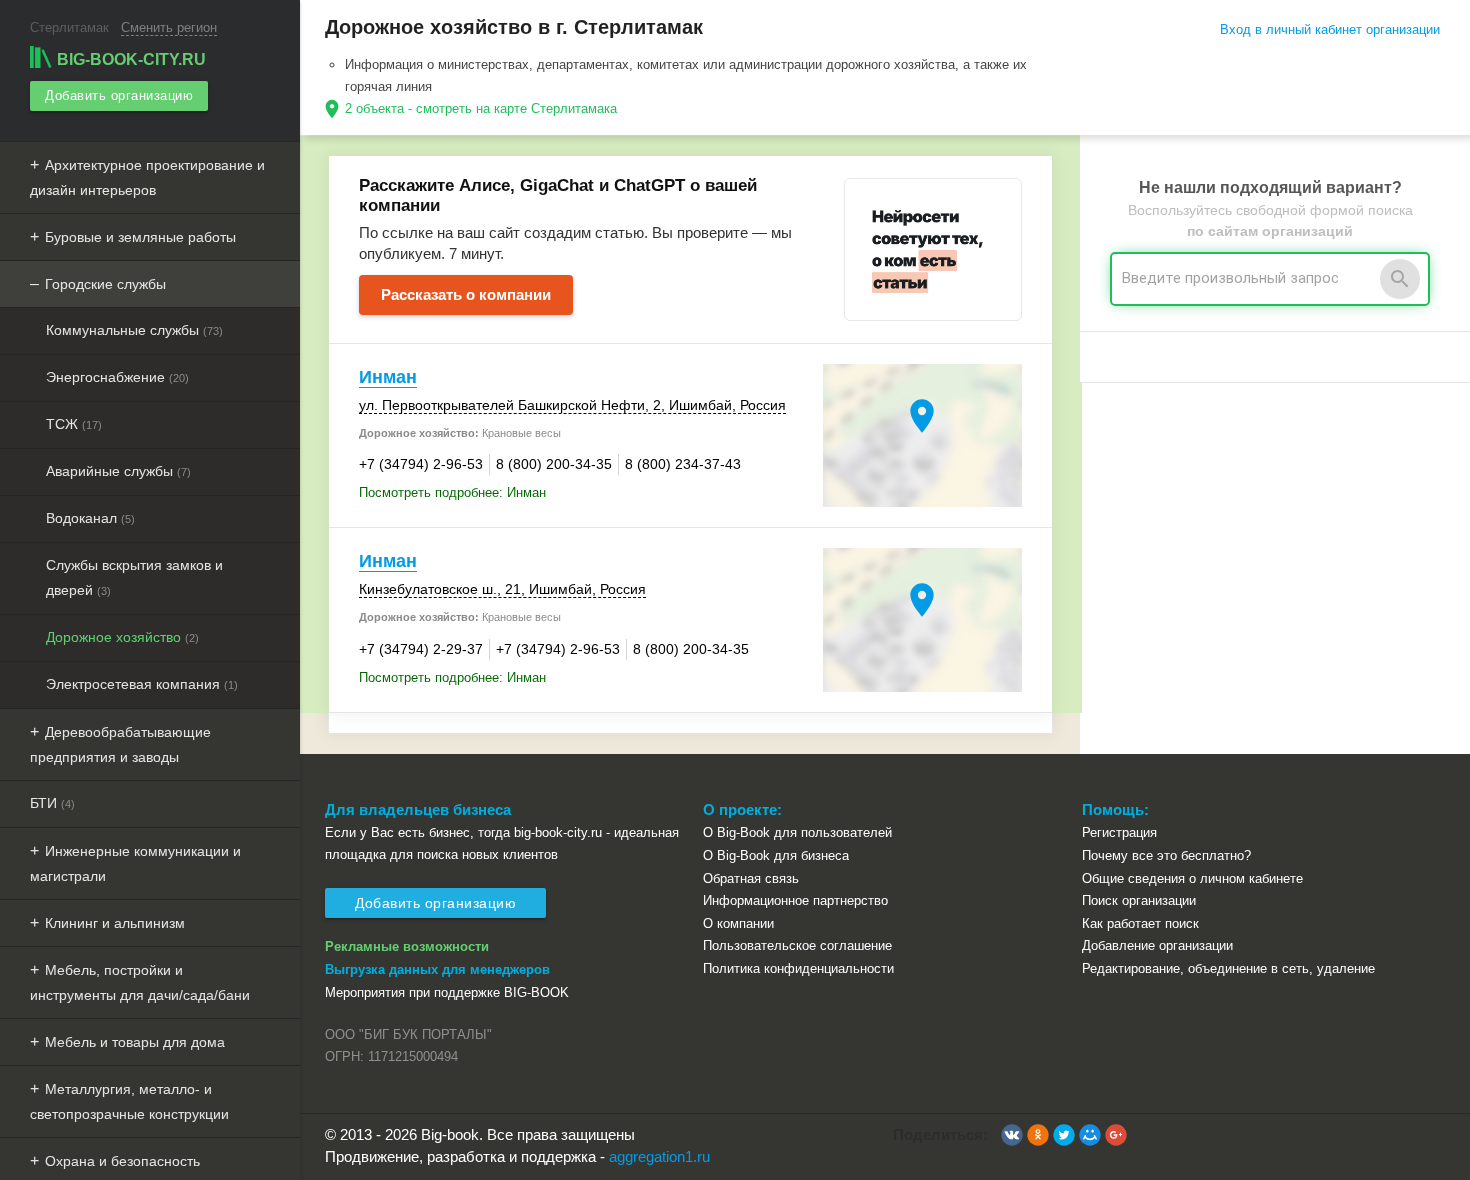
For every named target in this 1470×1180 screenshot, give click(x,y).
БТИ (52, 803)
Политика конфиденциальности (798, 968)
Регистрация (1119, 832)
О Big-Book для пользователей (797, 832)
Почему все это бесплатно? (1166, 855)
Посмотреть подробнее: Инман (452, 492)
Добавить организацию (119, 95)
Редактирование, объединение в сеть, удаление (1228, 968)
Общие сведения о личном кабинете (1192, 878)
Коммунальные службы (134, 330)
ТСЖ (74, 424)
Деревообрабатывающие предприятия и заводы (120, 744)
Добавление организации (1157, 945)
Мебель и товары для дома (135, 1042)
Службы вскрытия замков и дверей (134, 577)
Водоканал (90, 518)
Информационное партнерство (795, 900)
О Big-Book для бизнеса (776, 855)
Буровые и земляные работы (140, 237)
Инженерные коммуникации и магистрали (135, 863)
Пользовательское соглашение (797, 945)
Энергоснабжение (117, 377)
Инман (388, 377)
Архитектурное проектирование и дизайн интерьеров (147, 177)
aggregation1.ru (659, 1156)
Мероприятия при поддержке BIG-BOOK (447, 992)
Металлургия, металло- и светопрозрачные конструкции (129, 1101)
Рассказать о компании (466, 294)
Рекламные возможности (407, 946)
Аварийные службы (118, 471)
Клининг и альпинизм (115, 923)
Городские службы (105, 284)
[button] (1012, 1135)
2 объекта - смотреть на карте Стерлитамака (481, 108)
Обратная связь (751, 878)
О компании (738, 923)
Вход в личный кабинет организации (1330, 29)
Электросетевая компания (142, 684)
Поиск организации (1139, 900)
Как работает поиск (1140, 923)
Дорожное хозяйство (122, 637)
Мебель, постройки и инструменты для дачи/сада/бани (140, 982)
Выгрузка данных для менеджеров (437, 969)
